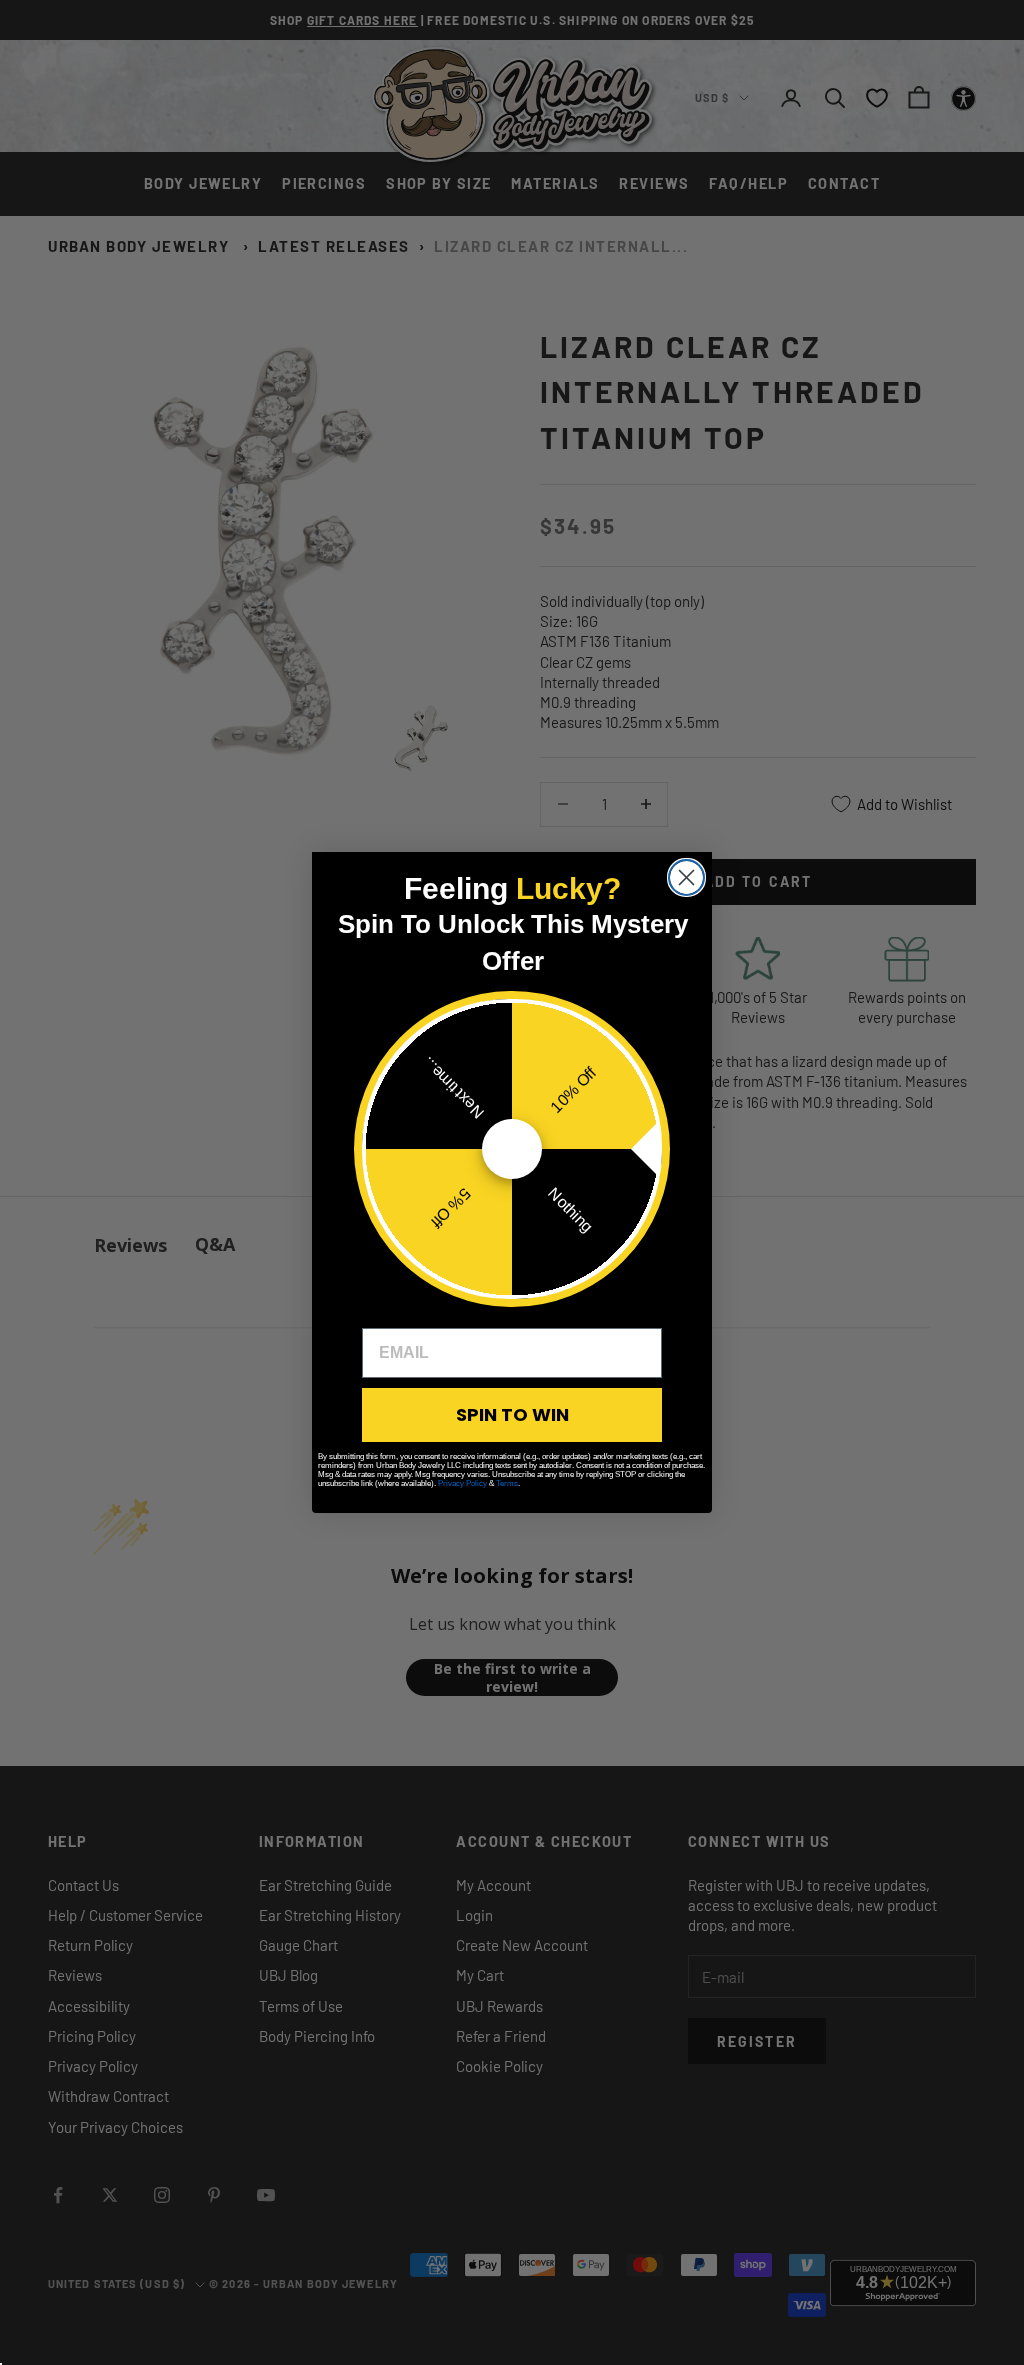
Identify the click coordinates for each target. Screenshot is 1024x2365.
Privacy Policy (462, 1483)
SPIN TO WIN (512, 1414)
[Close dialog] (686, 877)
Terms (507, 1483)
